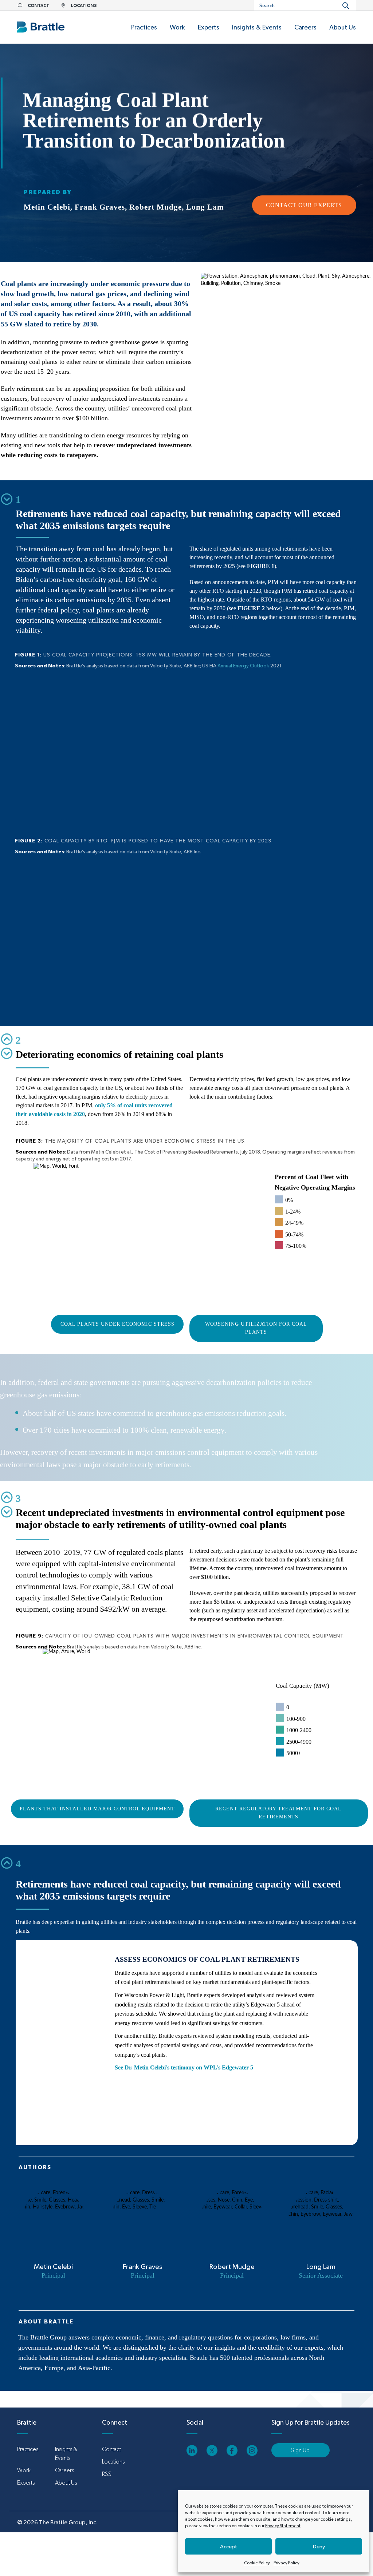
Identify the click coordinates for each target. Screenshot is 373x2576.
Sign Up (300, 2450)
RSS (107, 2474)
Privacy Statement (283, 2526)
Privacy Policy (286, 2563)
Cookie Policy (257, 2563)
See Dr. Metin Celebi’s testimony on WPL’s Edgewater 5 (184, 2067)
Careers (64, 2470)
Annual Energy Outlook (243, 666)
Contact (111, 2449)
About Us (66, 2483)
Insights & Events (66, 2454)
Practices (28, 2449)
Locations (113, 2462)
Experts (26, 2483)
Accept (229, 2546)
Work (24, 2470)
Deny (319, 2546)
